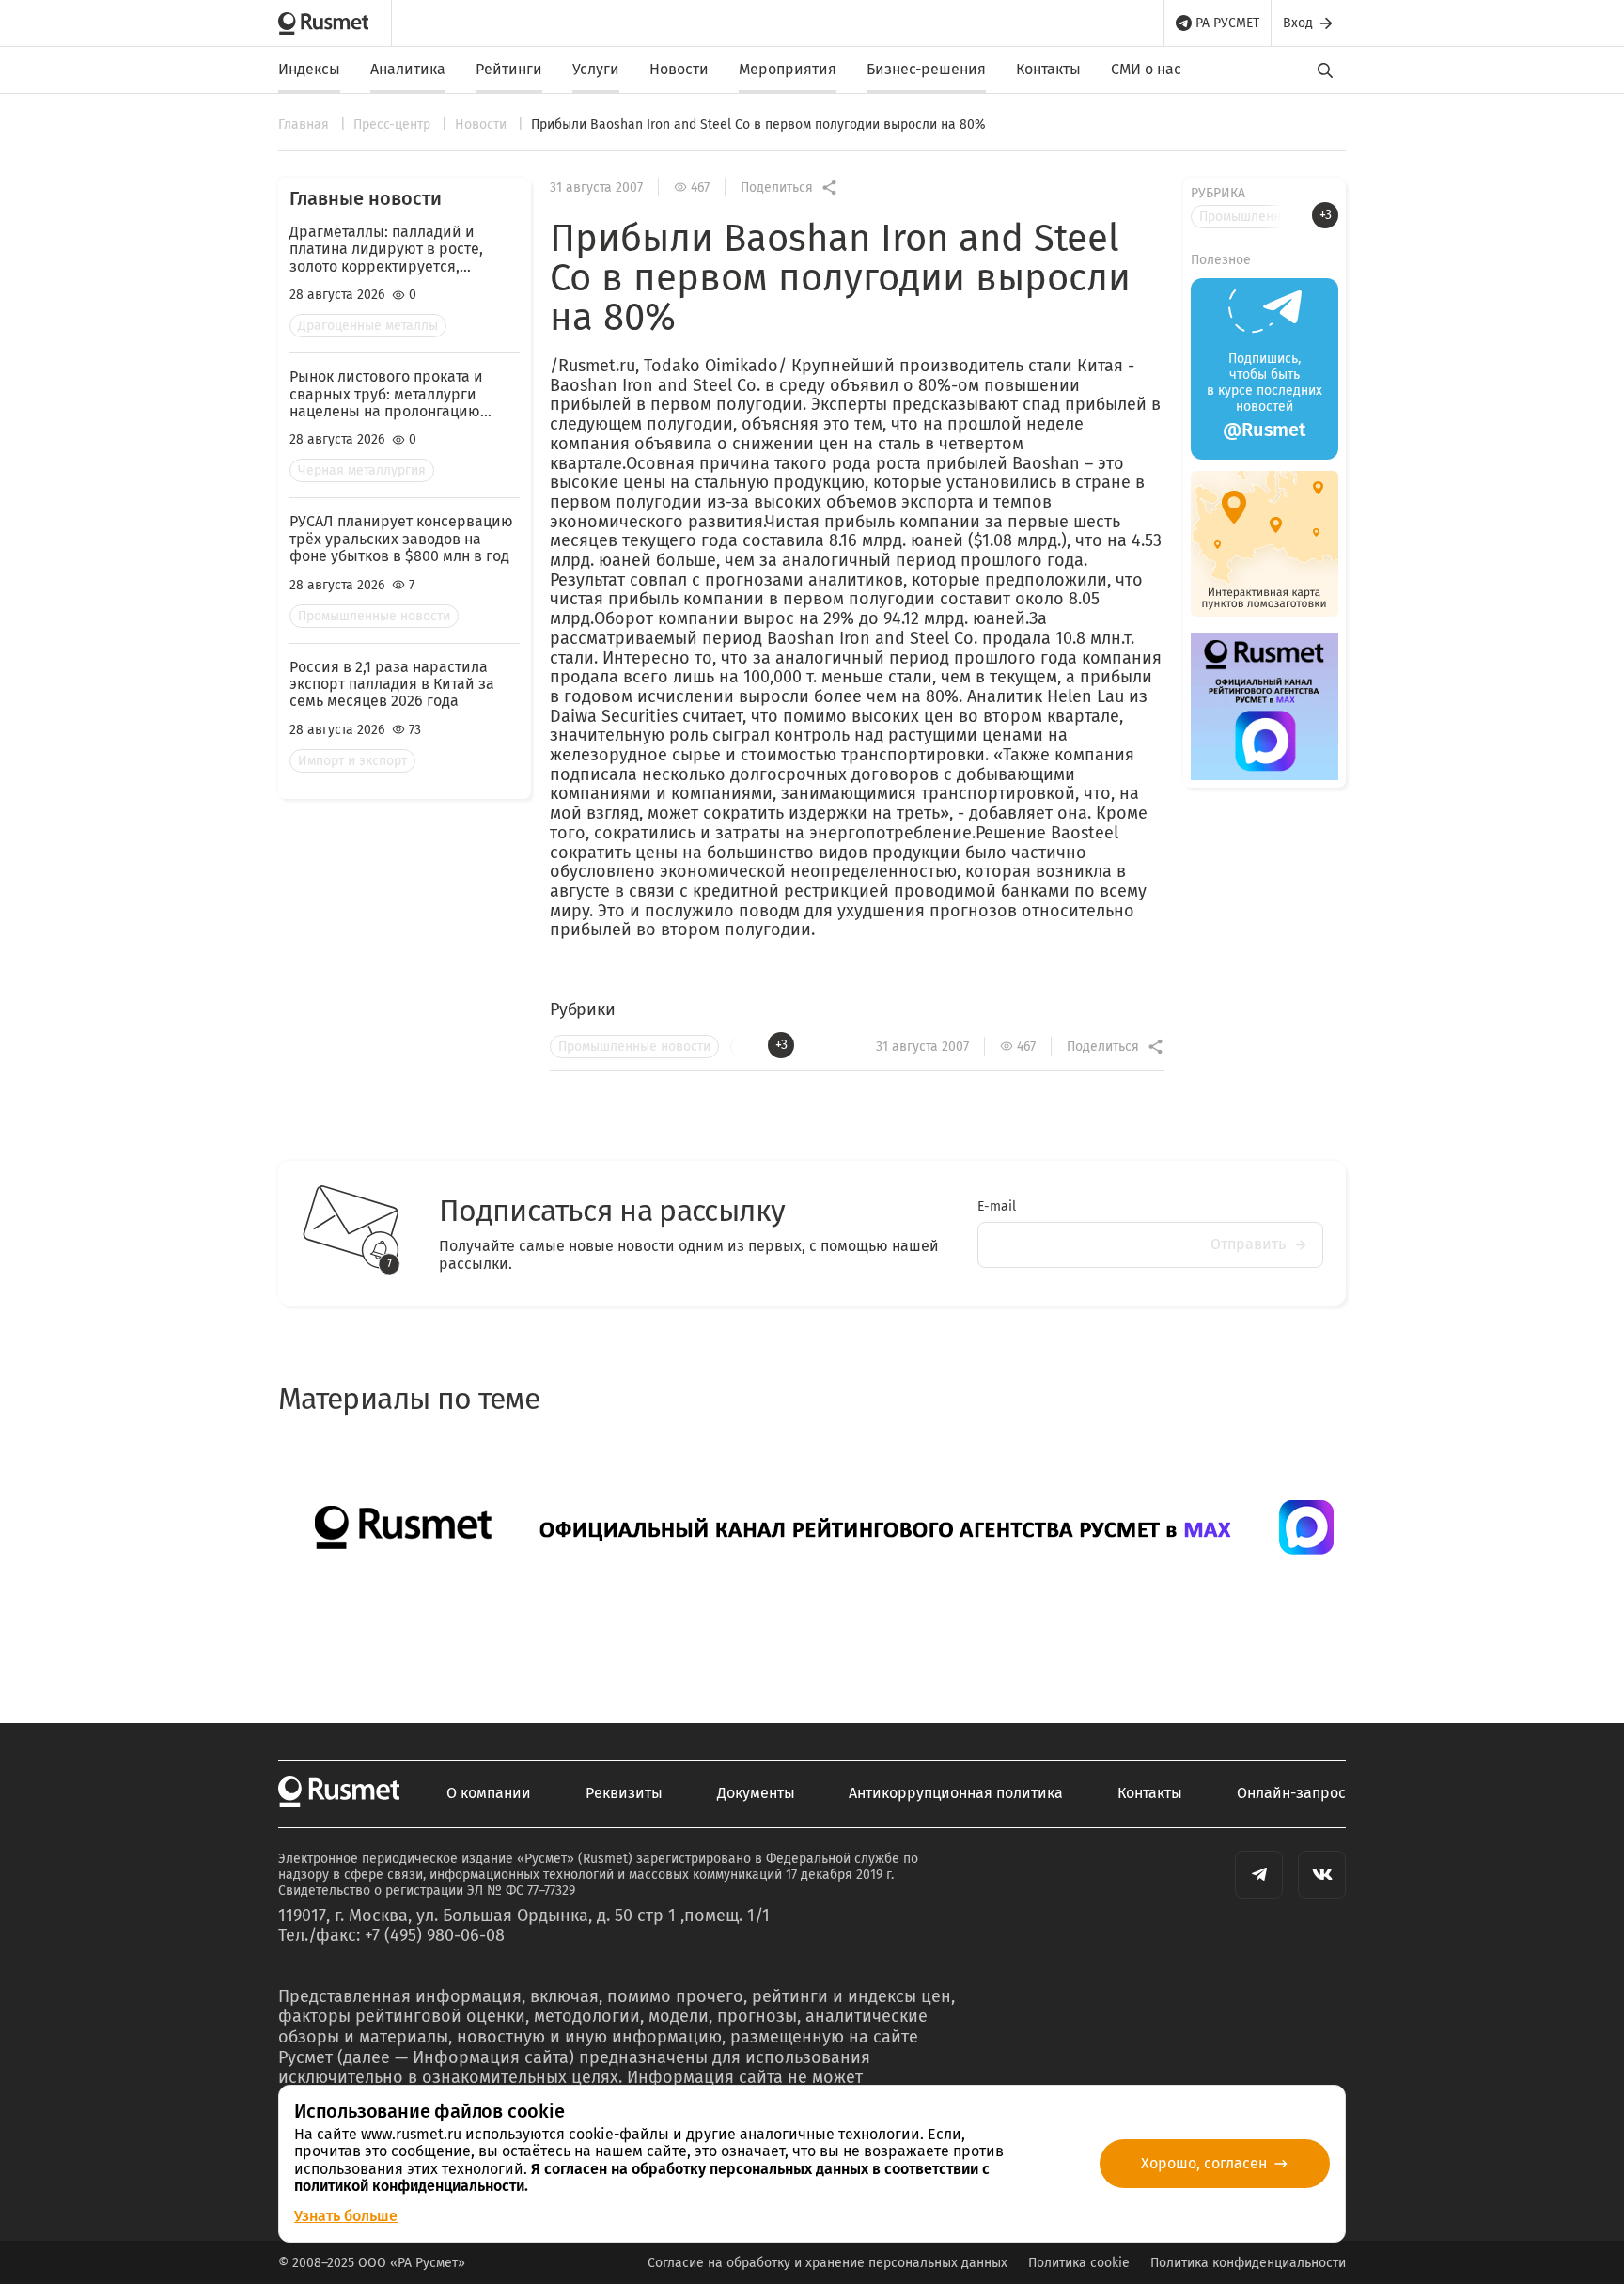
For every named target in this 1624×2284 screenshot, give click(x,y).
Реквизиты (624, 1793)
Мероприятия (788, 69)
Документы (756, 1793)
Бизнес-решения (926, 69)
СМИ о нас (1146, 69)
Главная (305, 125)
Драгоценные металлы (368, 326)
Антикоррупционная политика (956, 1793)
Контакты (1048, 69)
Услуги (596, 69)
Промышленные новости (374, 616)
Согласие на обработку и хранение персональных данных (828, 2263)
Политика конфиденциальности (1248, 2263)
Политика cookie (1079, 2263)
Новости (679, 69)
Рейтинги (509, 69)
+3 (781, 1045)
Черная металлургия (362, 470)
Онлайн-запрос (1291, 1793)
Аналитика (408, 69)
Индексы (309, 69)
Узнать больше (346, 2216)
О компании (489, 1793)
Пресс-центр (394, 125)
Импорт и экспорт (352, 761)
